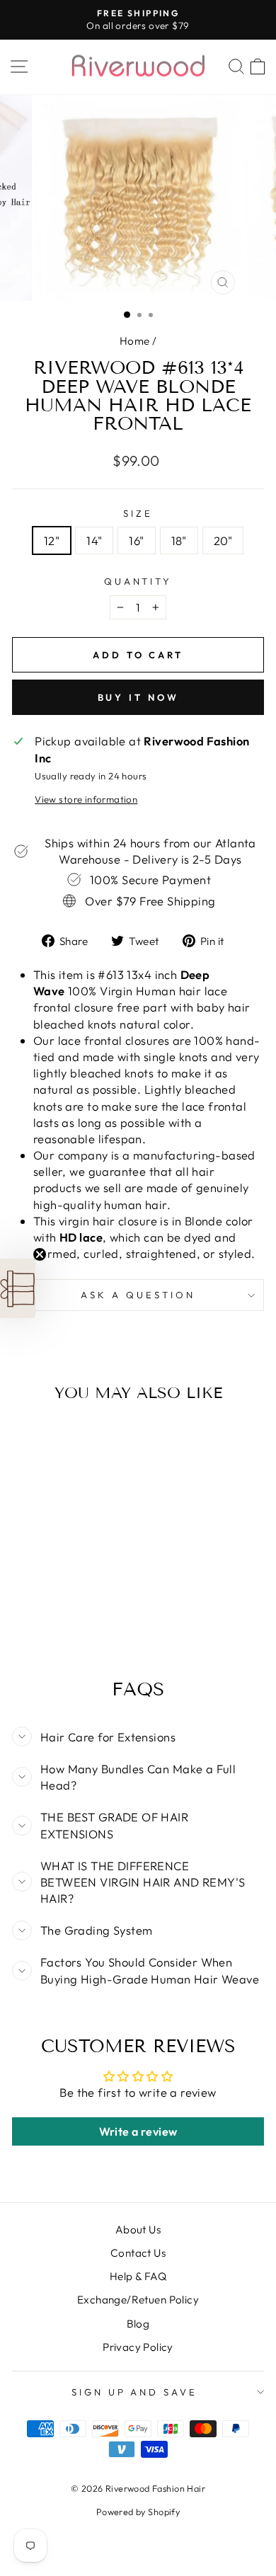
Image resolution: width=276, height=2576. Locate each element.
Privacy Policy (138, 2347)
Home (135, 341)
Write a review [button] (138, 2131)
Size (138, 513)
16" (136, 540)
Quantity (138, 581)
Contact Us (138, 2253)
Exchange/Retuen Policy (138, 2300)
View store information (86, 799)
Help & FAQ (138, 2276)
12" (52, 540)
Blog (138, 2324)
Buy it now (138, 697)
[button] (18, 1288)
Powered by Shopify (138, 2512)
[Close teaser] (40, 1254)
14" (94, 540)
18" (179, 540)
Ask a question (138, 1295)
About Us (138, 2229)
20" (223, 540)
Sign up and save (135, 2392)
